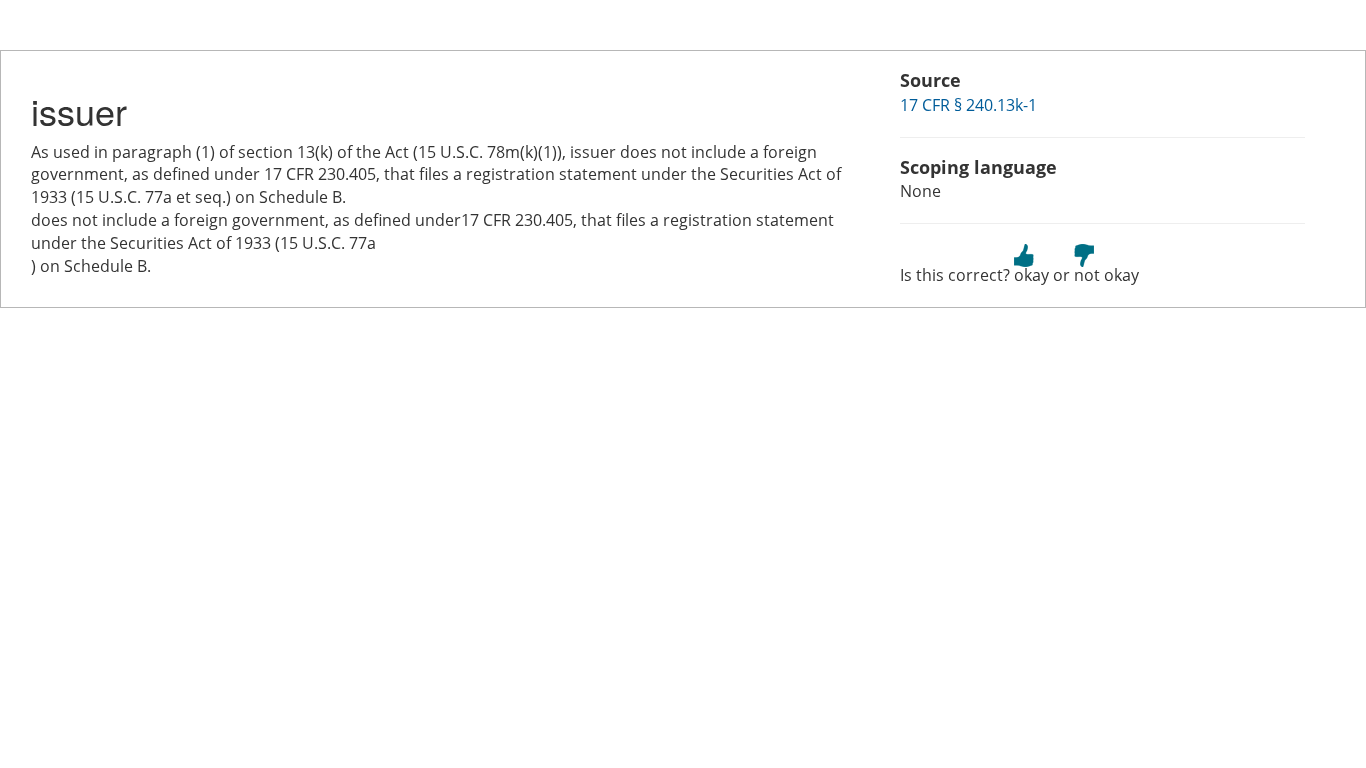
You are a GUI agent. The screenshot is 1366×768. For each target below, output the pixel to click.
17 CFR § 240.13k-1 (968, 105)
